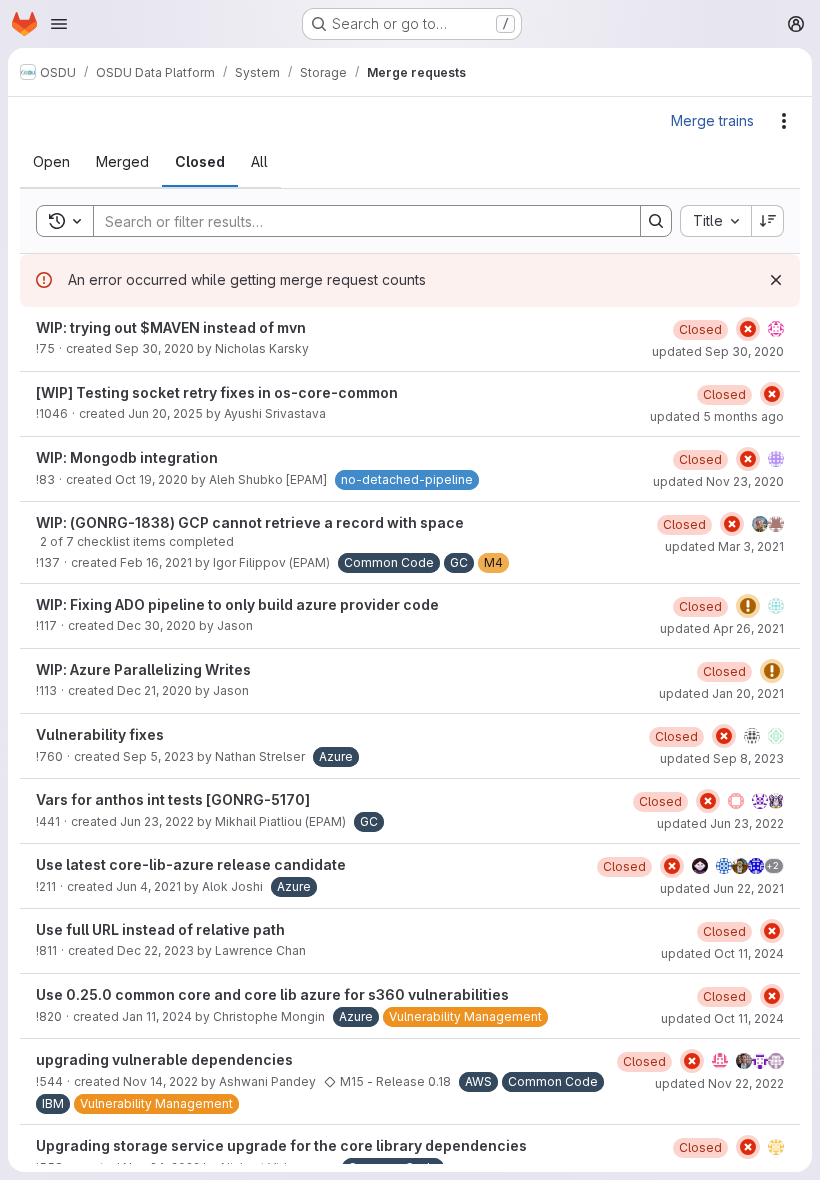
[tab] (51, 162)
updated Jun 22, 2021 (722, 888)
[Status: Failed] (748, 329)
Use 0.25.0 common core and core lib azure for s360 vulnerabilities (272, 994)
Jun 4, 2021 (148, 886)
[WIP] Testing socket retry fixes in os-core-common (217, 392)
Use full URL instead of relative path (160, 929)
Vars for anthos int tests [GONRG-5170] (173, 799)
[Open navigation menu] (59, 24)
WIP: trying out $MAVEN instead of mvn (171, 327)
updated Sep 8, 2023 (722, 758)
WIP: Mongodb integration (127, 457)
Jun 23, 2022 (157, 821)
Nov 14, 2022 (160, 1081)
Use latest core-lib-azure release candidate (191, 864)
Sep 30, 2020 (154, 348)
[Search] (656, 221)
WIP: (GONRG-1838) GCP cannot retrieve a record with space (250, 522)
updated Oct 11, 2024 (722, 953)
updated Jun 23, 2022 (720, 823)
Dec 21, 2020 (154, 690)
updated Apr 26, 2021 (722, 628)
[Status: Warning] (748, 606)
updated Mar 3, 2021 (724, 546)
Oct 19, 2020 (151, 479)
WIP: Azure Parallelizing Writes (143, 669)
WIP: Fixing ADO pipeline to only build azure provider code (237, 604)
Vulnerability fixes (100, 734)
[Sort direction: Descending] (768, 221)
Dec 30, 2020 (156, 625)
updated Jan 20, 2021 (721, 693)
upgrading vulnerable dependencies (164, 1059)
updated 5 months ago (717, 416)
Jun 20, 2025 (165, 413)
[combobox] (715, 221)
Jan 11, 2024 (157, 1016)
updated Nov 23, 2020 (718, 481)
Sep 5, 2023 (158, 756)
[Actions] (784, 121)
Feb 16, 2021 (156, 562)
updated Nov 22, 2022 (719, 1083)
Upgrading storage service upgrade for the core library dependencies (281, 1145)
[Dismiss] (776, 280)
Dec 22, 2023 (155, 950)
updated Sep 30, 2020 (718, 351)
